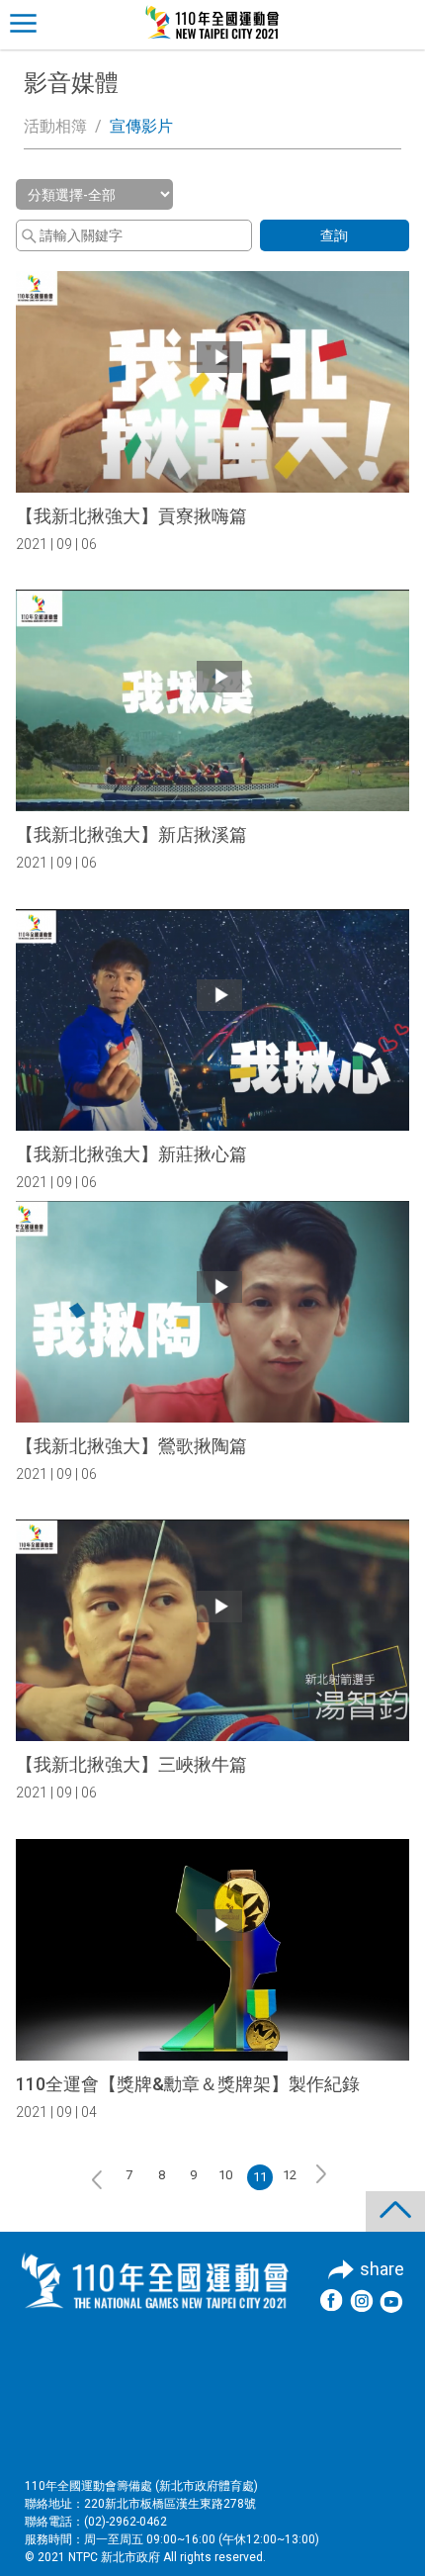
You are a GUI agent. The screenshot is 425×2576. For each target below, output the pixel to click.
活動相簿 (55, 126)
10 (225, 2175)
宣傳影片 (141, 126)
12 (290, 2175)
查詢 (334, 235)
